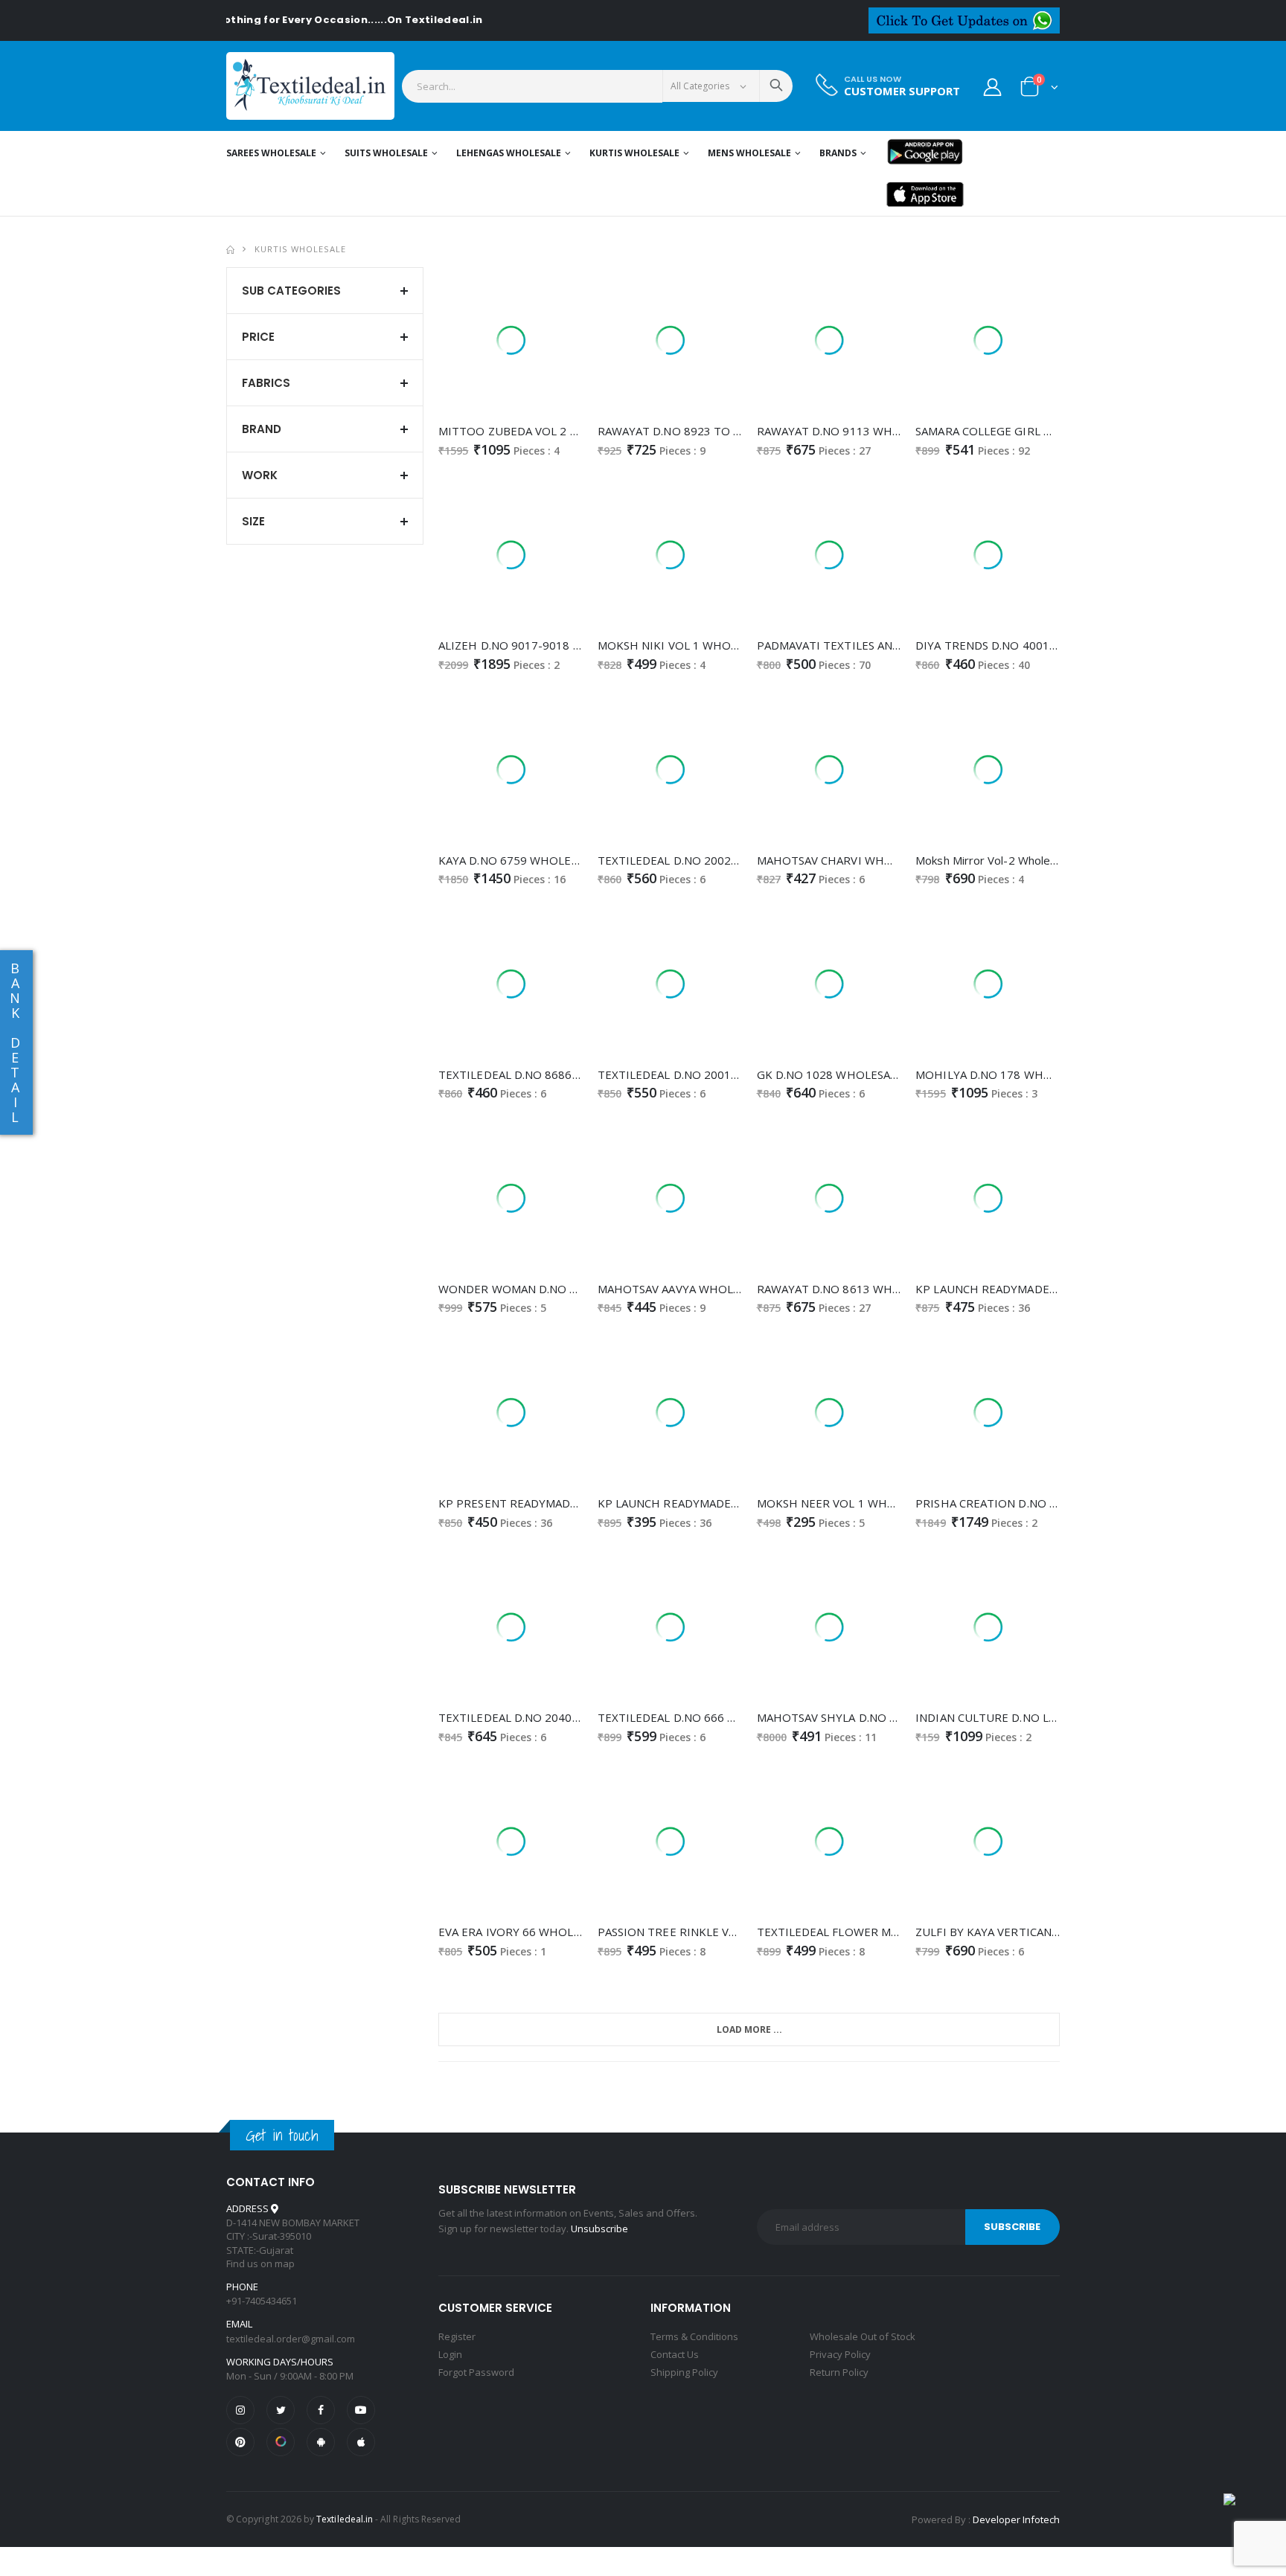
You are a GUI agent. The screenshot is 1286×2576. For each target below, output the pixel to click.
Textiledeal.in (345, 2519)
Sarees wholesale (271, 153)
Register (457, 2336)
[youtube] (361, 2410)
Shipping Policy (684, 2372)
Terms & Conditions (694, 2336)
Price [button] (258, 337)
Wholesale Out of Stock (863, 2336)
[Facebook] (321, 2410)
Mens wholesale (749, 153)
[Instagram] (240, 2410)
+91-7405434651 (262, 2301)
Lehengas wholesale (509, 153)
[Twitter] (281, 2410)
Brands (838, 153)
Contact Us (675, 2354)
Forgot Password (476, 2372)
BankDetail (15, 1042)
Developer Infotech (1016, 2519)
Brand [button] (262, 429)
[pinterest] (240, 2442)
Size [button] (253, 521)
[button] (1039, 90)
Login (450, 2354)
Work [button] (260, 475)
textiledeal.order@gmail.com (291, 2339)
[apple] (361, 2442)
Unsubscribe (599, 2229)
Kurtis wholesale (634, 153)
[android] (321, 2442)
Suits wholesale (386, 153)
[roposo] (281, 2442)
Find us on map (260, 2263)
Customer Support (902, 91)
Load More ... (749, 2029)
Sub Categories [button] (291, 291)
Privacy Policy (840, 2354)
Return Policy (839, 2372)
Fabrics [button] (266, 383)
